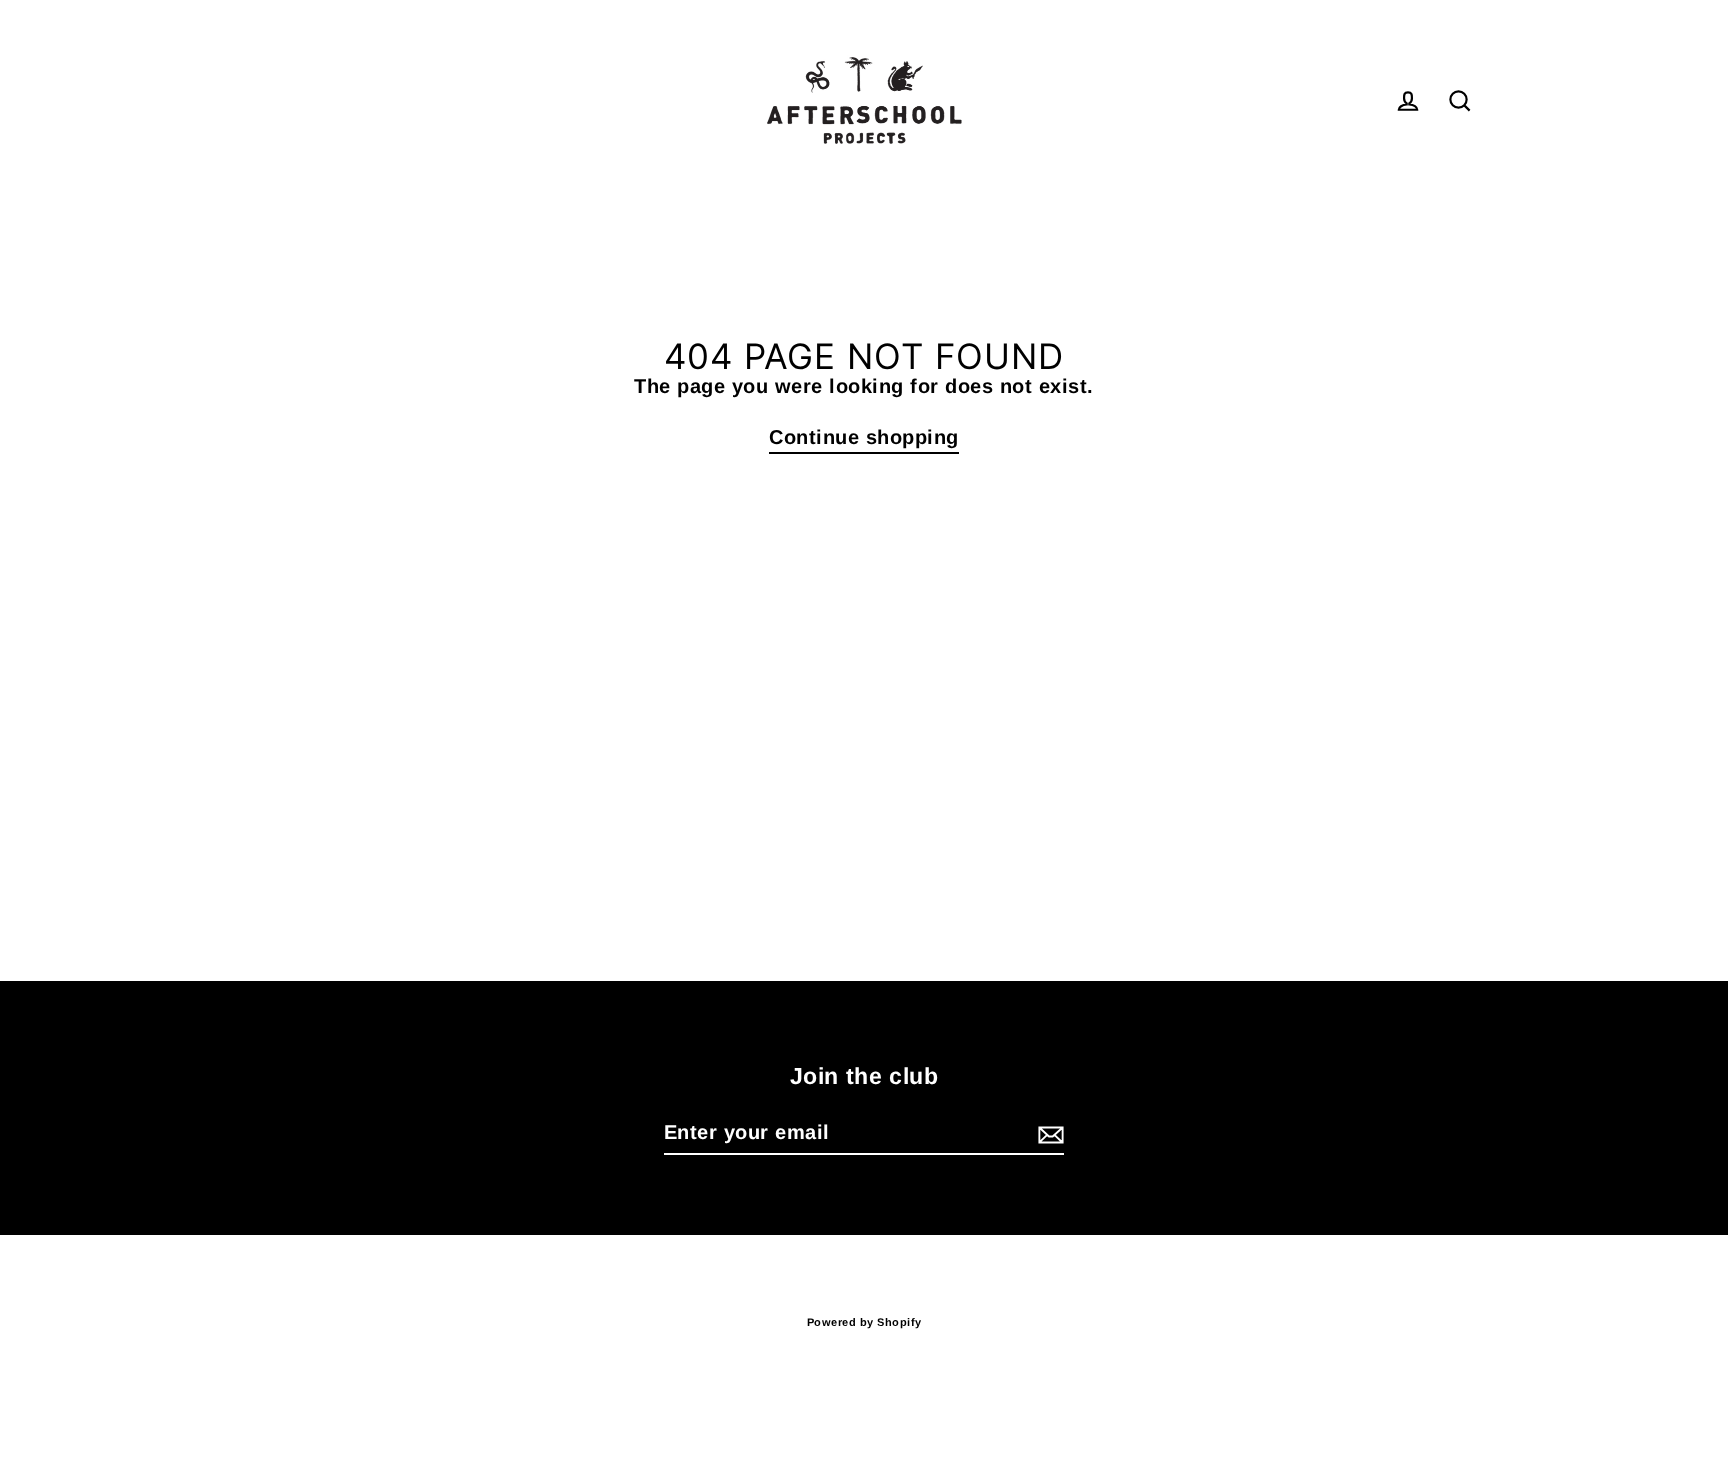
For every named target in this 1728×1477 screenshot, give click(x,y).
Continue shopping (864, 437)
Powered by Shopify (864, 1322)
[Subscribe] (1048, 1133)
